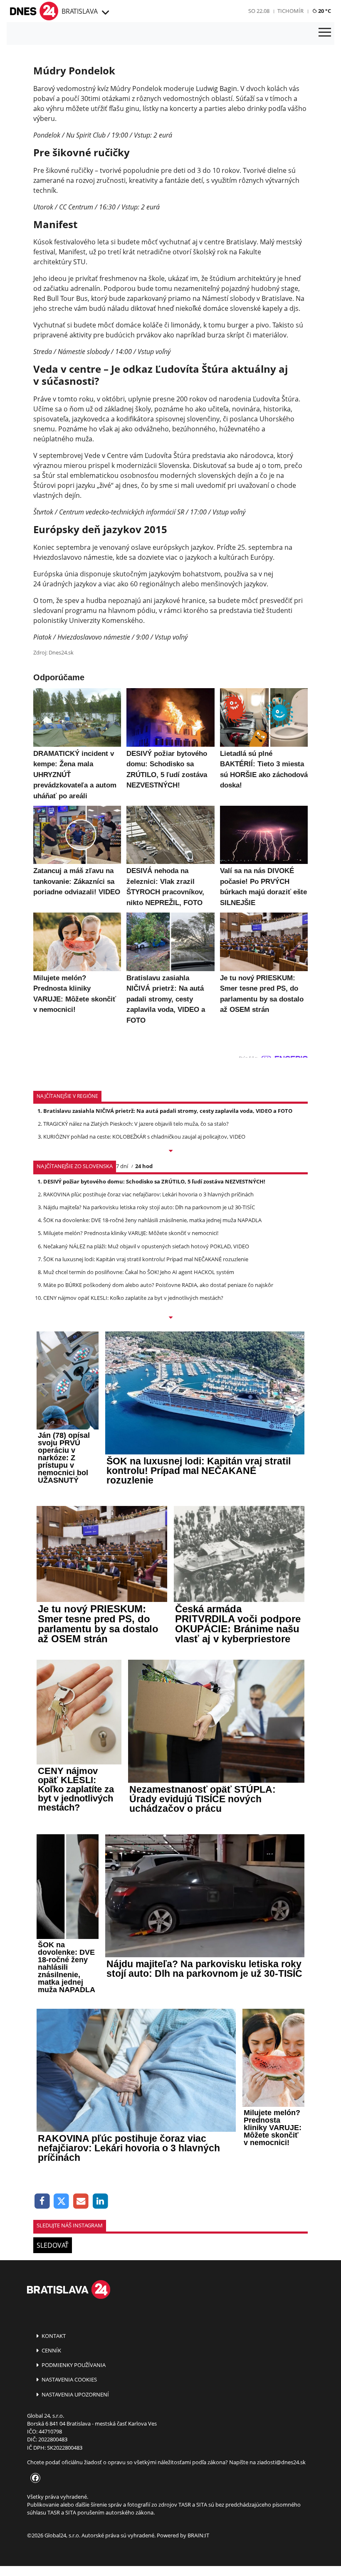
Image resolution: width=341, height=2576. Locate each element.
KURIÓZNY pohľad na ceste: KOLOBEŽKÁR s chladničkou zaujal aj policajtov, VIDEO (144, 1137)
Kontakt (53, 2336)
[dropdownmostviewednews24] (170, 1318)
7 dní (122, 1166)
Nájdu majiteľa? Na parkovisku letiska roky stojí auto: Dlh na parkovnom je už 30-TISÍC (149, 1207)
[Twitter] (62, 2201)
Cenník (51, 2350)
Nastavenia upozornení (75, 2394)
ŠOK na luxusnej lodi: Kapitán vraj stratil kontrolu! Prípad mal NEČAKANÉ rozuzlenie (146, 1259)
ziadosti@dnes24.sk (281, 2462)
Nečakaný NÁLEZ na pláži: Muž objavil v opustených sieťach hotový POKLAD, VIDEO (146, 1246)
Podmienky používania (73, 2365)
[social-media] (34, 2478)
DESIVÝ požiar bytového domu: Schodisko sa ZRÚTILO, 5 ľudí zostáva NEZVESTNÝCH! (154, 1181)
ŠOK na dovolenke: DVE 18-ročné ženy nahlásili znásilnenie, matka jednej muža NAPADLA (152, 1220)
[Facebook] (42, 2201)
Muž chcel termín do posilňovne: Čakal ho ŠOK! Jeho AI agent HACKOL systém (139, 1272)
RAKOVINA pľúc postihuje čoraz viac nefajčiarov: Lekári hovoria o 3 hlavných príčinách (148, 1194)
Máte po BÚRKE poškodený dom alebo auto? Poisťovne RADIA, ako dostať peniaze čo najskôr (158, 1285)
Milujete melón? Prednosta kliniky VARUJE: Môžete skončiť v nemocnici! (131, 1233)
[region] (105, 13)
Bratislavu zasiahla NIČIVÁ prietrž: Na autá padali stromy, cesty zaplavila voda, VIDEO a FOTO (168, 1111)
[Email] (81, 2201)
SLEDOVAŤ (53, 2245)
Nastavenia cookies (69, 2379)
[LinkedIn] (100, 2201)
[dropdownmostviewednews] (170, 1151)
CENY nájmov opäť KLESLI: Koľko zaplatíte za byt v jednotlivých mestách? (133, 1298)
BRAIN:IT (198, 2535)
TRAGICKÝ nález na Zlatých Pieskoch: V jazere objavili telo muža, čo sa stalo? (136, 1124)
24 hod (144, 1166)
